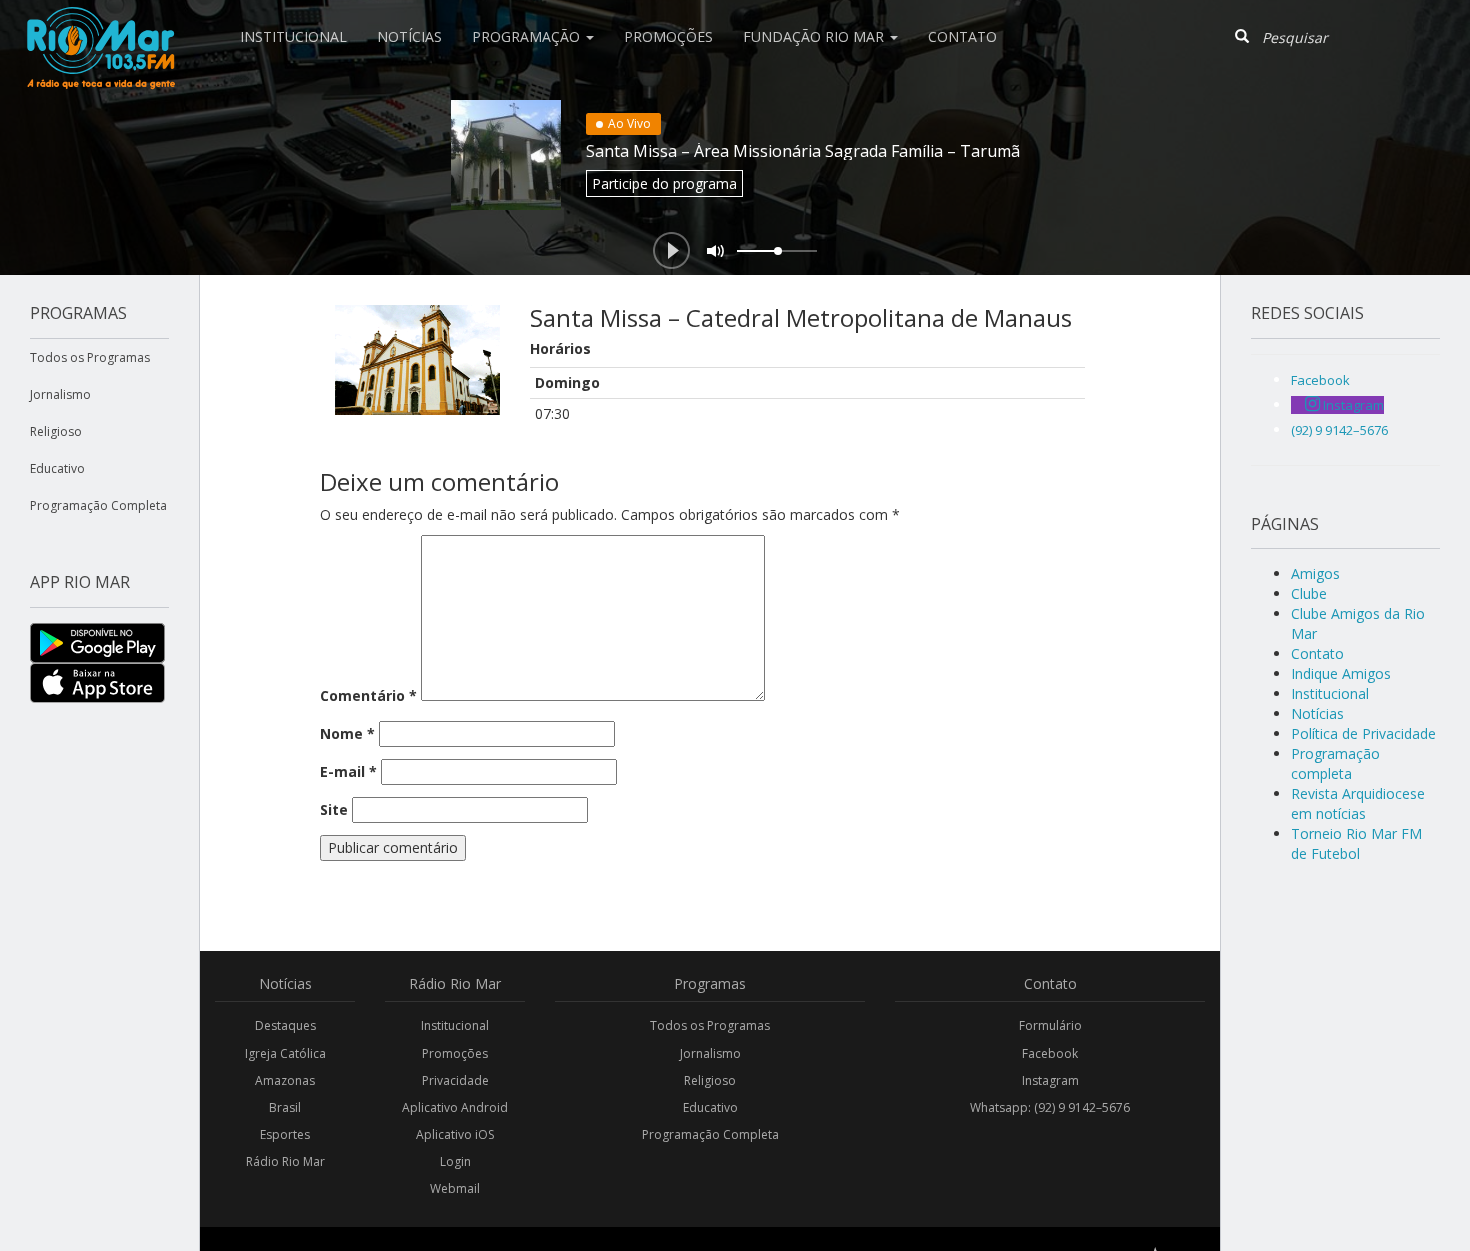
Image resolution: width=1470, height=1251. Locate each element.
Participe (664, 183)
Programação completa (1335, 763)
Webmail (455, 1188)
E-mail (348, 771)
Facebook (1050, 1053)
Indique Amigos (1341, 673)
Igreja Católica (285, 1053)
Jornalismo (60, 394)
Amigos (1315, 573)
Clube (1309, 593)
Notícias (409, 36)
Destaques (285, 1025)
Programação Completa (98, 505)
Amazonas (285, 1080)
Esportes (285, 1134)
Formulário (1050, 1025)
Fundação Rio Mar (815, 36)
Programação (528, 36)
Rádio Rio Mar (285, 1161)
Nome (347, 733)
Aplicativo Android (455, 1107)
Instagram (1050, 1080)
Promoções (668, 36)
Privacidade (455, 1080)
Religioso (56, 431)
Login (455, 1161)
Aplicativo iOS (455, 1134)
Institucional (293, 36)
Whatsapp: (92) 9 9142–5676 (1050, 1107)
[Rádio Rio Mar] (100, 25)
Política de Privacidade (1363, 733)
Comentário (368, 695)
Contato (962, 36)
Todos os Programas (90, 357)
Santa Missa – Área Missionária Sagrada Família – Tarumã (803, 151)
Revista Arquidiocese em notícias (1358, 803)
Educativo (57, 468)
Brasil (285, 1107)
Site (334, 809)
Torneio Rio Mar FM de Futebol (1356, 843)
